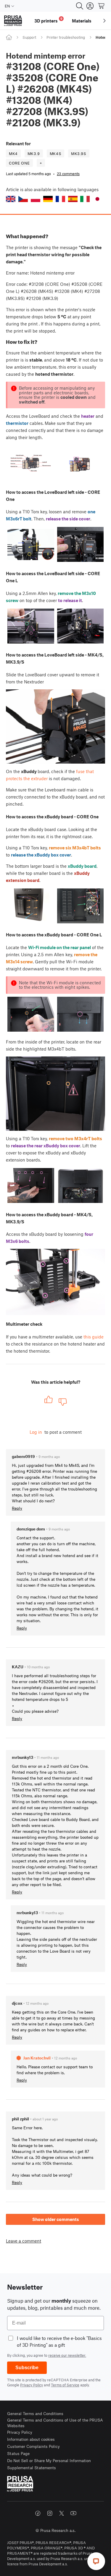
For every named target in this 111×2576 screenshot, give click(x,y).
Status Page (18, 2453)
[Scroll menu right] (104, 21)
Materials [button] (82, 21)
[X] (62, 2513)
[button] (11, 199)
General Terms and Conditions (35, 2413)
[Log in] (90, 6)
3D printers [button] (48, 20)
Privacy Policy (32, 2385)
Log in (36, 1432)
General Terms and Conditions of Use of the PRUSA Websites (55, 2423)
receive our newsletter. (67, 2355)
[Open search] (80, 6)
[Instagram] (50, 2513)
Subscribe (27, 2368)
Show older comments (56, 2219)
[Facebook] (38, 2513)
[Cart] (102, 6)
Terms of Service (65, 2385)
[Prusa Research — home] (13, 21)
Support (29, 37)
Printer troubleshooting (66, 37)
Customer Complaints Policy (33, 2446)
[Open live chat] (96, 2561)
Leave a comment (24, 2241)
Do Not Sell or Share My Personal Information (49, 2460)
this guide (94, 1337)
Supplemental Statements (32, 2468)
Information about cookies (31, 2439)
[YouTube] (73, 2513)
